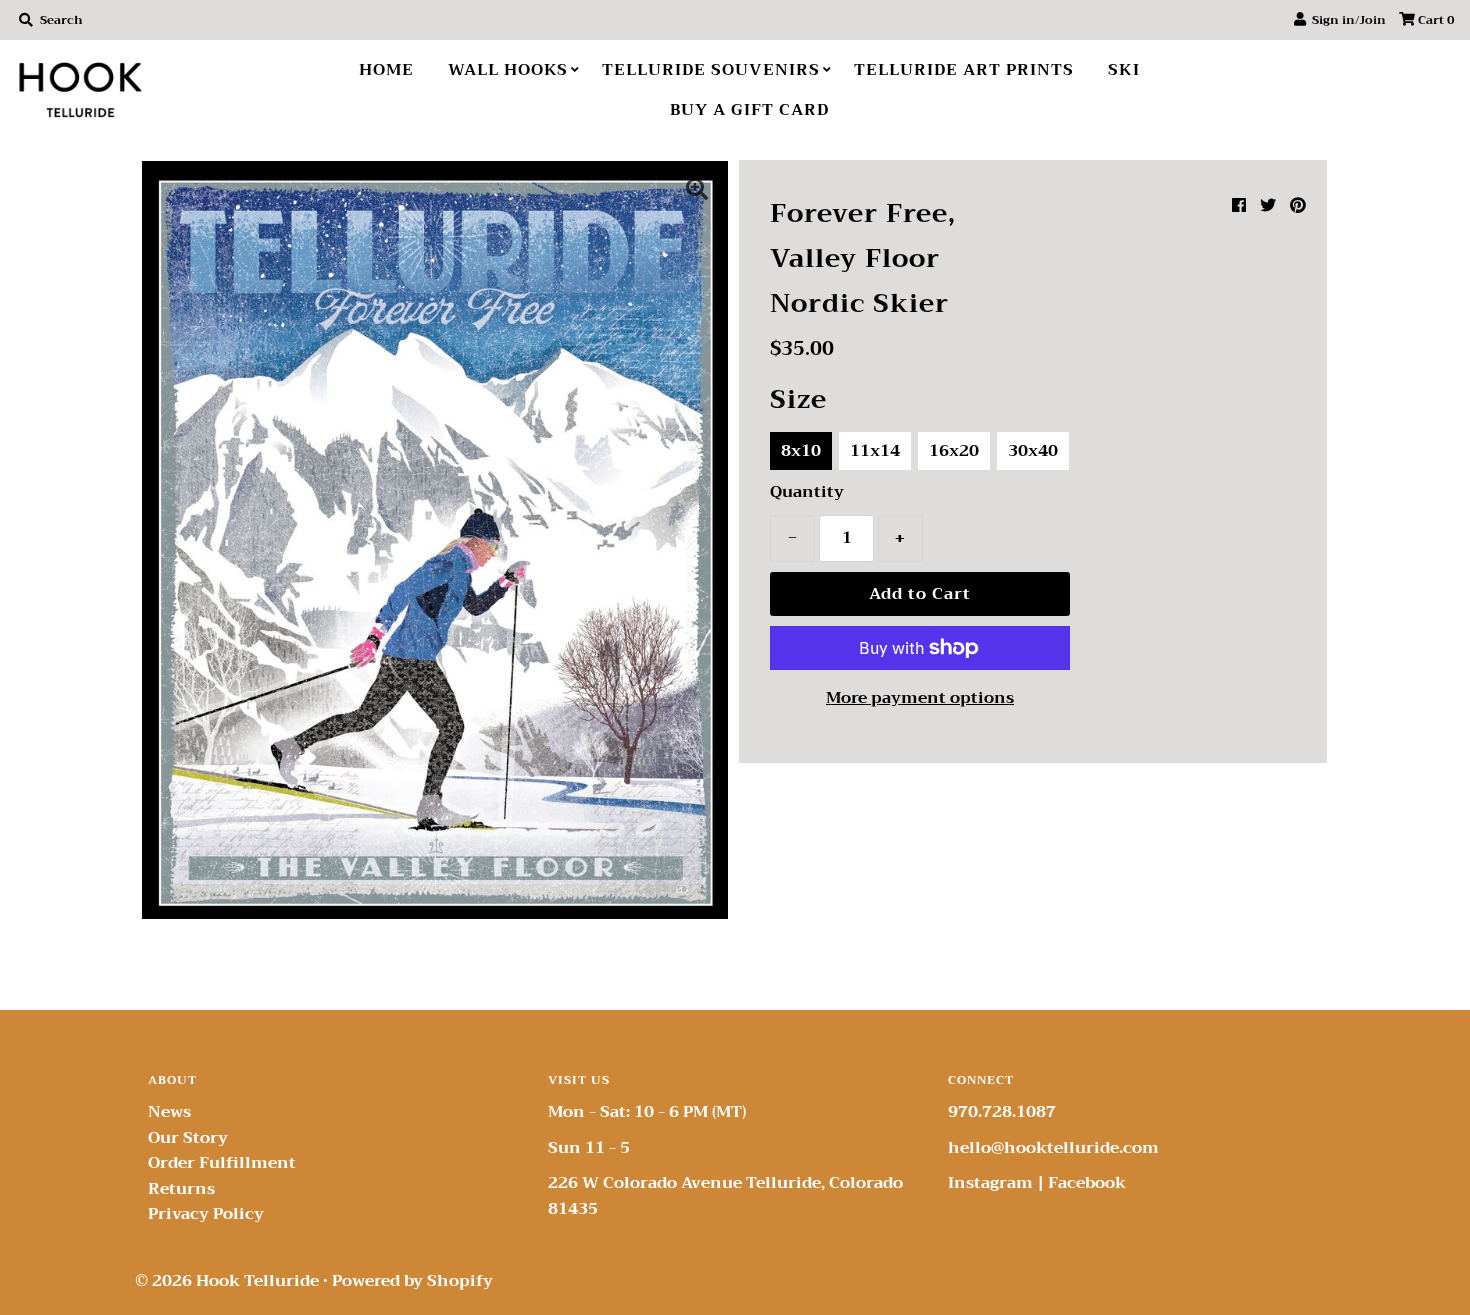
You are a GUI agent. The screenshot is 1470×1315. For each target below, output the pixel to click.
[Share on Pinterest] (1298, 206)
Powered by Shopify (412, 1281)
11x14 (875, 451)
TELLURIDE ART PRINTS (964, 70)
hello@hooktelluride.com (1053, 1148)
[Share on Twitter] (1268, 206)
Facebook (1087, 1183)
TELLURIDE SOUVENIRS (711, 70)
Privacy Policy (206, 1214)
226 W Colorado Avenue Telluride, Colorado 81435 (725, 1196)
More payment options (920, 699)
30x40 (1033, 451)
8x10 (801, 451)
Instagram (990, 1183)
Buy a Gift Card (749, 110)
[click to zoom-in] (697, 192)
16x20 (954, 451)
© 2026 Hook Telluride (227, 1281)
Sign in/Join (1346, 20)
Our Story (188, 1138)
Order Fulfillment (222, 1163)
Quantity (807, 493)
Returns (181, 1189)
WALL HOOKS (508, 70)
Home (386, 70)
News (169, 1112)
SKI (1124, 70)
